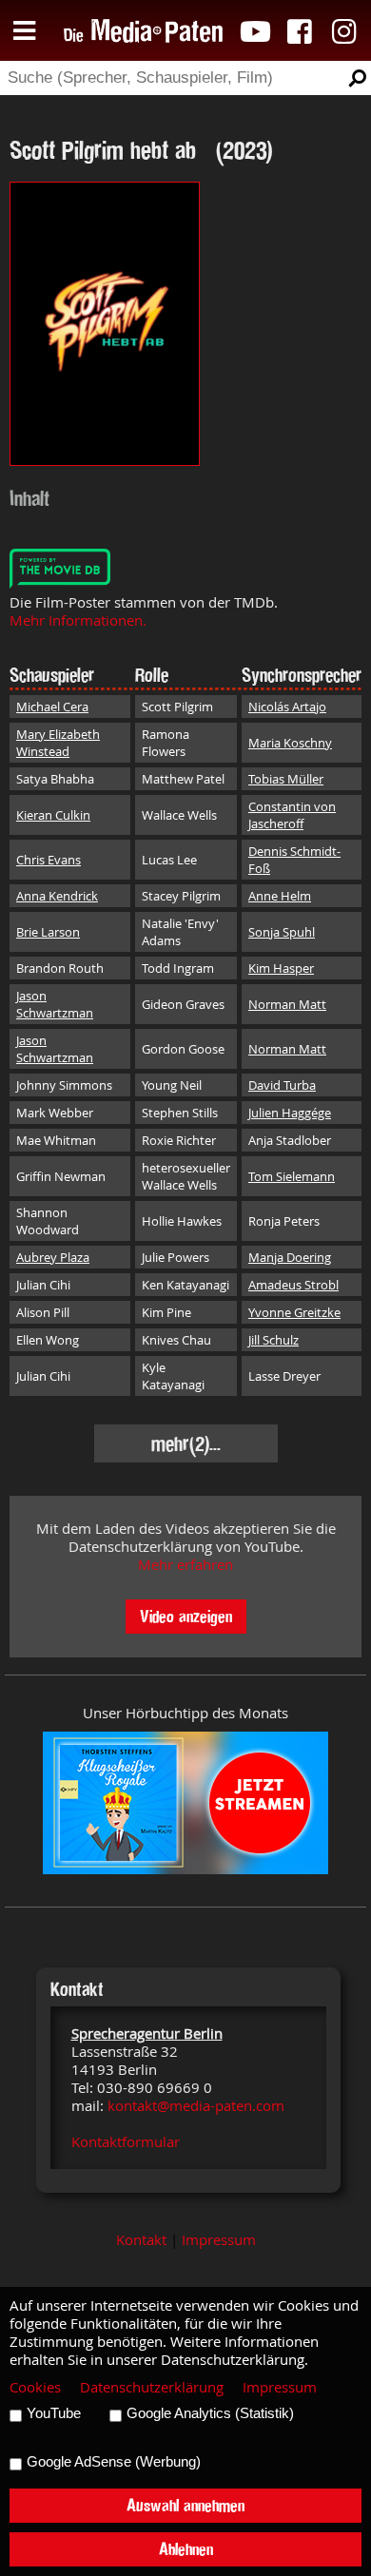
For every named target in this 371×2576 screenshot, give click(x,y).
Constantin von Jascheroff (292, 815)
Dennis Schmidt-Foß (294, 860)
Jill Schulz (273, 1340)
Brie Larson (48, 932)
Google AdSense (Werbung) (114, 2462)
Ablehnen (186, 2549)
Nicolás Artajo (287, 707)
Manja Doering (290, 1257)
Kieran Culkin (53, 815)
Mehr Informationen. (78, 620)
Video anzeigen (186, 1616)
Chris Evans (49, 860)
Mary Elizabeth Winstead (58, 743)
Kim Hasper (281, 968)
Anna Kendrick (57, 896)
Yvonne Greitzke (294, 1312)
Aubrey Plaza (53, 1257)
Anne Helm (280, 896)
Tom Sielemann (292, 1176)
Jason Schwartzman (55, 1004)
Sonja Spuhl (282, 932)
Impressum (219, 2240)
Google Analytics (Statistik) (210, 2413)
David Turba (282, 1085)
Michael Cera (52, 707)
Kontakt (141, 2240)
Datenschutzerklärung (152, 2387)
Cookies (35, 2387)
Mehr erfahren (185, 1565)
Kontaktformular (126, 2142)
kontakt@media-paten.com (196, 2106)
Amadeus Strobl (293, 1285)
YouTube (54, 2413)
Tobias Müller (286, 779)
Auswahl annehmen (185, 2505)
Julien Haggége (290, 1113)
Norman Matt (287, 1004)
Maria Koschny (290, 743)
